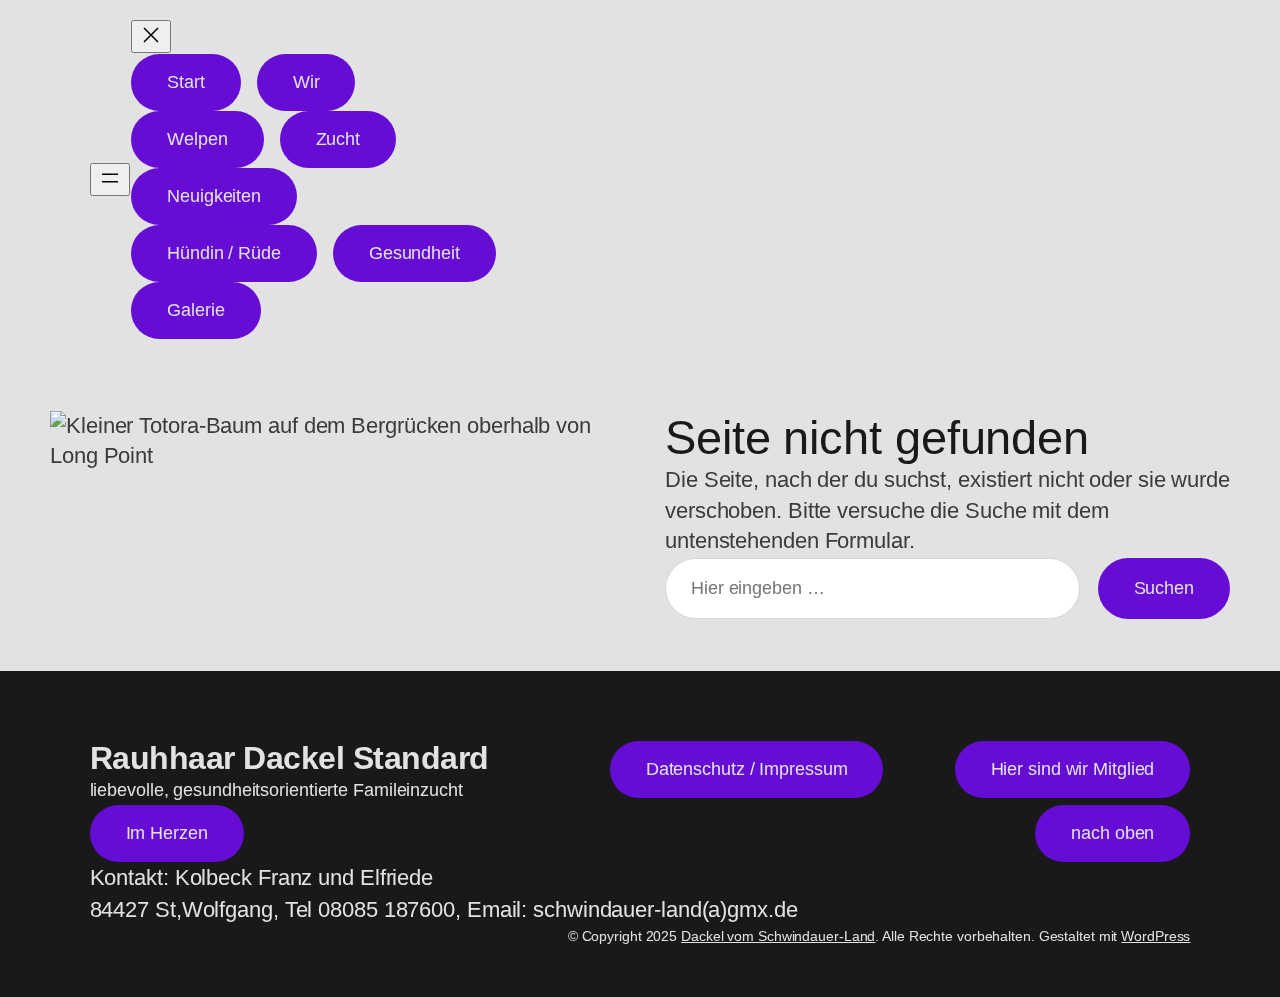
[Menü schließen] (151, 36)
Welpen (197, 139)
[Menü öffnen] (110, 179)
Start (186, 82)
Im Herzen (167, 833)
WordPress (1155, 936)
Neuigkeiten (214, 196)
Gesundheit (414, 253)
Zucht (338, 139)
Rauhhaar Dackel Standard (289, 758)
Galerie (195, 310)
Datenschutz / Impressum (747, 769)
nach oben (1112, 833)
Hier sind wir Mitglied (1073, 769)
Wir (306, 82)
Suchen (1164, 588)
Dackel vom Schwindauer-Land (778, 936)
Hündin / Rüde (224, 253)
